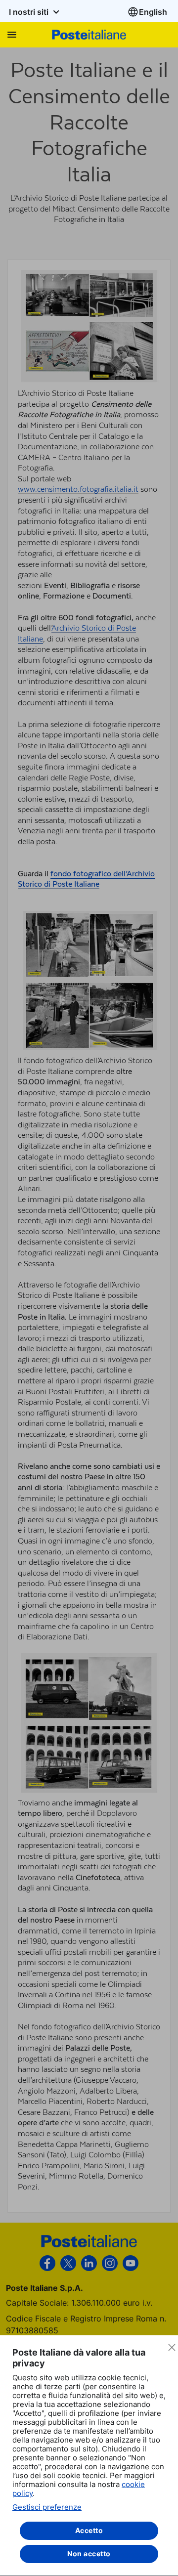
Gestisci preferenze (47, 2507)
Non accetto (89, 2554)
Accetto (89, 2530)
